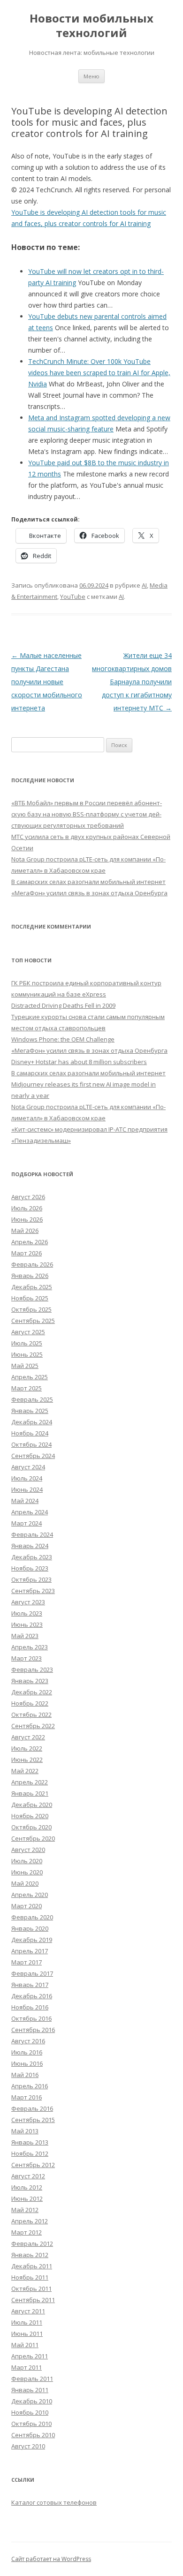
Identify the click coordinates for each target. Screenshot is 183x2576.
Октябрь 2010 (31, 2424)
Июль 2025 (27, 1343)
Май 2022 (25, 1771)
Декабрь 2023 (32, 1557)
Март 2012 (27, 2232)
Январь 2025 (30, 1411)
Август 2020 (28, 1850)
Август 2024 (28, 1467)
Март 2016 (27, 2097)
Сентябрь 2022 (33, 1726)
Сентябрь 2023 (33, 1591)
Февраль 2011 (32, 2379)
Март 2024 (27, 1523)
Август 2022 (28, 1737)
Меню (91, 76)
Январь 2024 (30, 1546)
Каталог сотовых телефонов (54, 2502)
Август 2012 (28, 2176)
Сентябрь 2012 (33, 2165)
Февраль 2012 (32, 2244)
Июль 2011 (27, 2322)
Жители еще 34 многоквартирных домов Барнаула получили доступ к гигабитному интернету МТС (132, 682)
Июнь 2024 (27, 1489)
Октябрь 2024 (31, 1444)
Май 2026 (25, 1231)
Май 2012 (25, 2210)
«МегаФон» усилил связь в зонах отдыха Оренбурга (89, 893)
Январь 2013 (30, 2142)
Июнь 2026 (27, 1219)
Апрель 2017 (30, 1951)
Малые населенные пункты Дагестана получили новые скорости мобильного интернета (47, 682)
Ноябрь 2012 (30, 2153)
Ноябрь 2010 (30, 2412)
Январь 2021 (30, 1793)
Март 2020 (27, 1906)
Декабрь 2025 (32, 1287)
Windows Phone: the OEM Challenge (63, 1039)
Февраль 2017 (32, 1973)
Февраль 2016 (32, 2108)
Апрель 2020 (30, 1895)
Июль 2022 (27, 1748)
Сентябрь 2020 (33, 1838)
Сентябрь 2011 (33, 2300)
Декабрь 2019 (32, 1940)
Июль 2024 (27, 1478)
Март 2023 (27, 1658)
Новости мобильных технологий (91, 26)
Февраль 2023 (32, 1669)
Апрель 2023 (30, 1647)
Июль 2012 (27, 2187)
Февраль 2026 (32, 1264)
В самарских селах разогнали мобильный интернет (88, 882)
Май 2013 (25, 2131)
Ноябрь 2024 (30, 1433)
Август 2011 (28, 2311)
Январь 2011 (30, 2390)
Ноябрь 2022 (30, 1703)
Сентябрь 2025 (33, 1321)
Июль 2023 (27, 1613)
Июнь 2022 (27, 1760)
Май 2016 (25, 2075)
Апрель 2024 (30, 1512)
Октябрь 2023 (31, 1579)
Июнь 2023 (27, 1624)
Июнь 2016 (27, 2063)
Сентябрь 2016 (33, 2030)
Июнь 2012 (27, 2198)
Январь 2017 (30, 1985)
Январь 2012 (30, 2255)
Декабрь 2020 (32, 1805)
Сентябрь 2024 (33, 1456)
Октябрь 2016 (31, 2018)
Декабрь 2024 (32, 1422)
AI (144, 585)
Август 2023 (28, 1602)
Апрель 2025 (30, 1377)
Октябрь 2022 (31, 1715)
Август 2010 (28, 2446)
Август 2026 (28, 1197)
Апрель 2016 (30, 2086)
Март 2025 (27, 1388)
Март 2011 (27, 2367)
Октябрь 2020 (31, 1827)
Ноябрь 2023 (30, 1568)
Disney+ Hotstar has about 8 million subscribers (79, 1062)
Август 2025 (28, 1332)
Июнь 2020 (27, 1872)
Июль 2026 (27, 1208)
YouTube (73, 597)
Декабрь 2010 (32, 2401)
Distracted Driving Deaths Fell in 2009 (63, 1005)
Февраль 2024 (32, 1534)
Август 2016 (28, 2041)
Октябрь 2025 (31, 1309)
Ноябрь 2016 (30, 2007)
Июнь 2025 (27, 1354)
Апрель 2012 (30, 2221)
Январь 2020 (30, 1928)
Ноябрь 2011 (30, 2277)
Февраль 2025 (32, 1399)
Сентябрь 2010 (33, 2435)
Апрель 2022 (30, 1782)
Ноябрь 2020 (30, 1816)
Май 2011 (25, 2345)
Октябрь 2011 (31, 2289)
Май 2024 (25, 1501)
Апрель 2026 (30, 1242)
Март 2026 (27, 1253)
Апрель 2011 (30, 2356)
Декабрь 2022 (32, 1692)
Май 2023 (25, 1636)
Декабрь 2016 (32, 1996)
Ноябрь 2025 (30, 1298)
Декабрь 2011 (32, 2266)
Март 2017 (27, 1962)
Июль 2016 (27, 2052)
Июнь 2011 (27, 2334)
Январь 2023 (30, 1681)
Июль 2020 (27, 1861)
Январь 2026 (30, 1276)
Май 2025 (25, 1366)
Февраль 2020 (32, 1917)
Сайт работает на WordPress (51, 2559)
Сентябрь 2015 (33, 2120)
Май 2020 (25, 1883)
